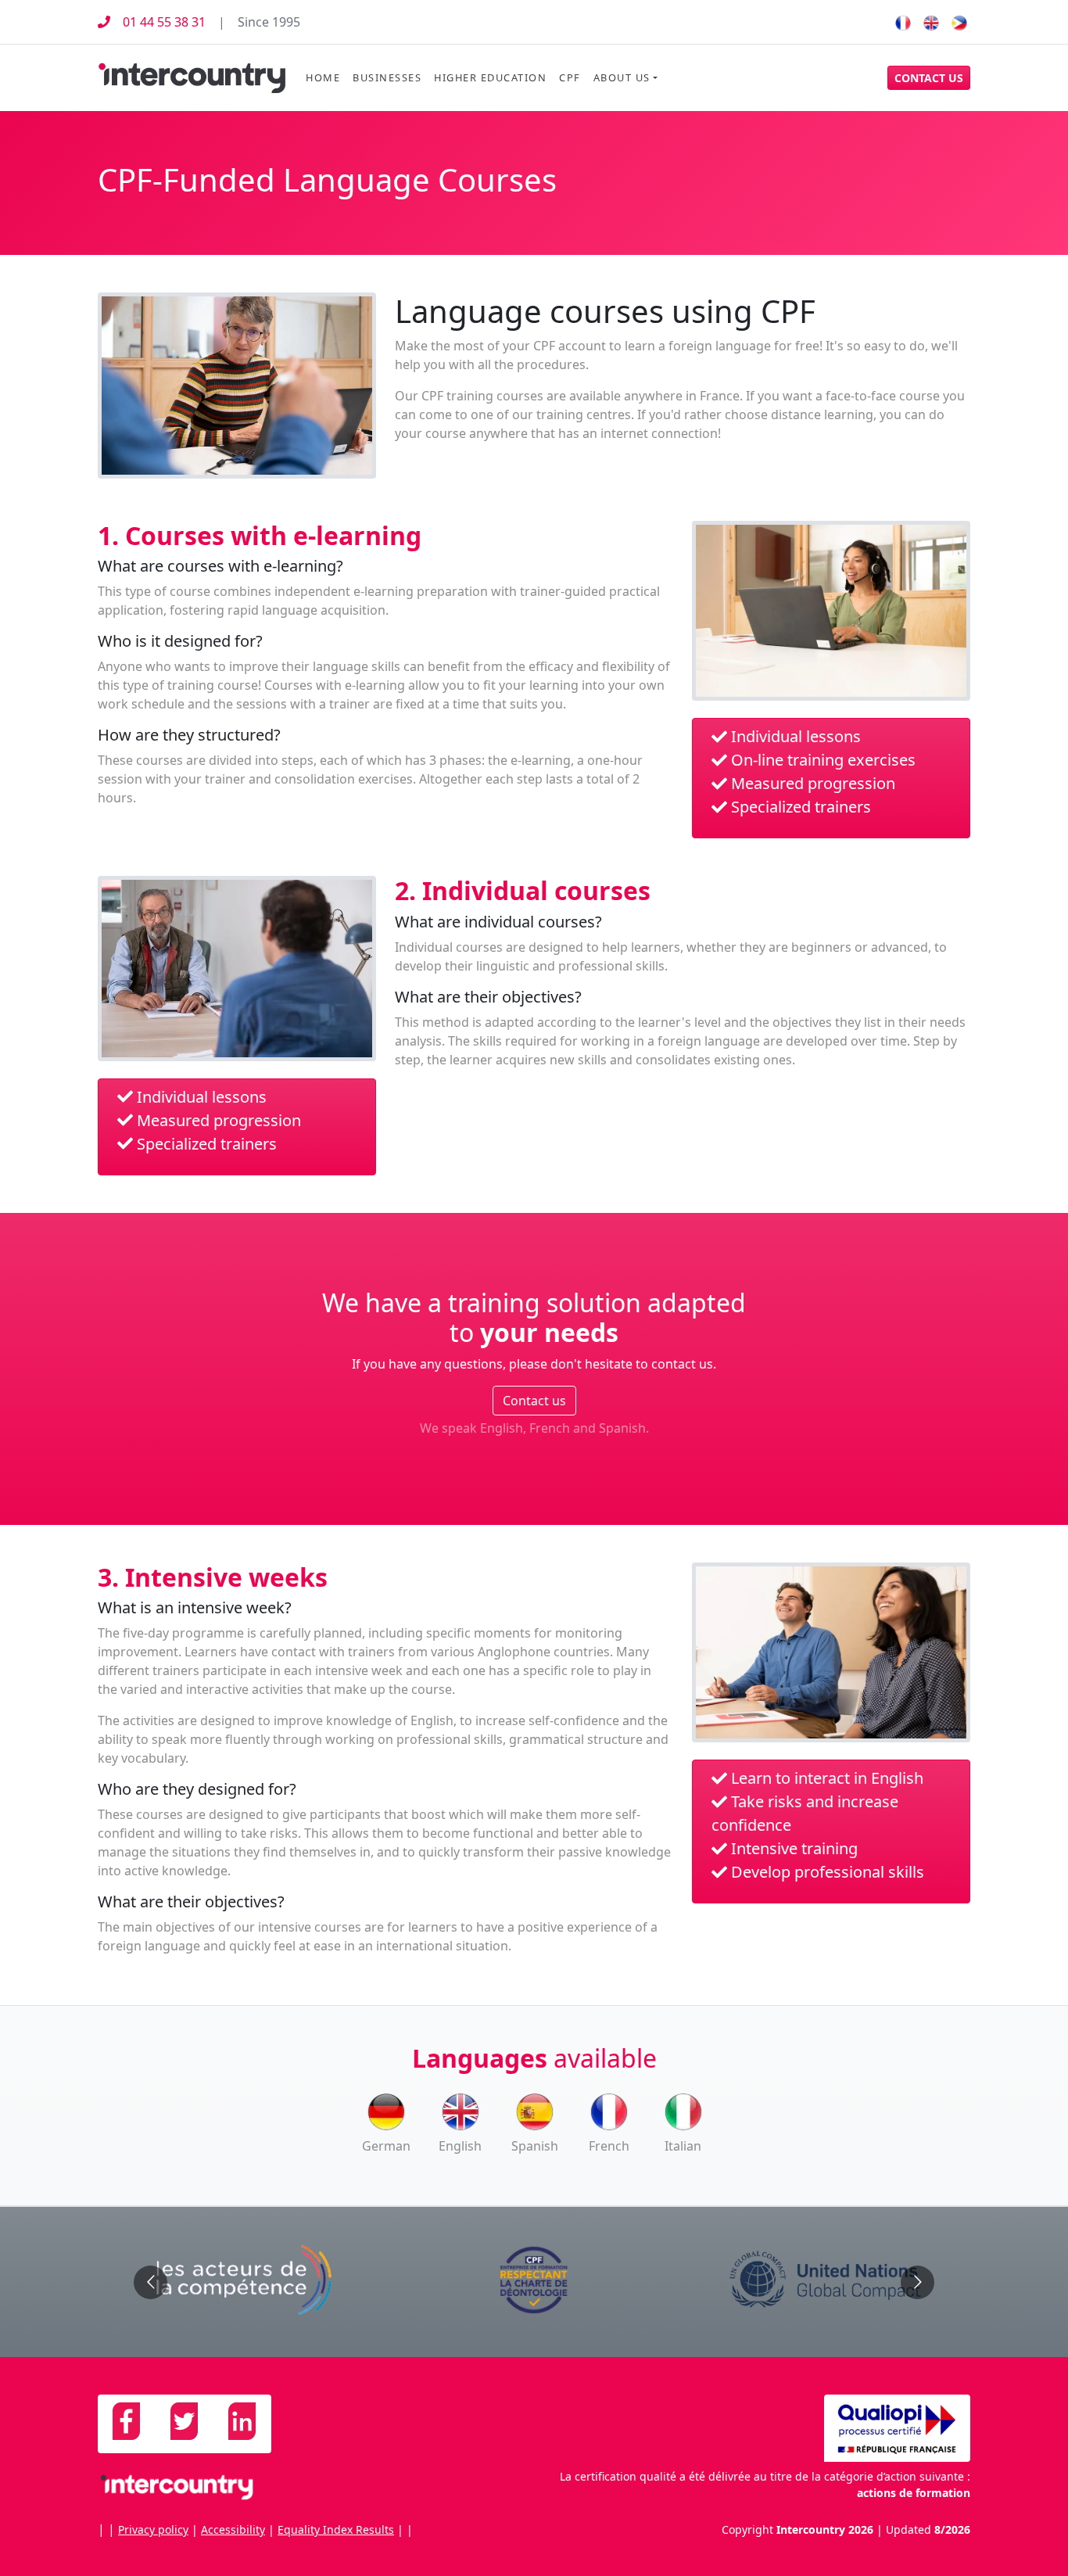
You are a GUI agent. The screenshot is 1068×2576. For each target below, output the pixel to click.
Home (323, 77)
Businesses (387, 77)
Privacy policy (153, 2529)
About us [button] (622, 77)
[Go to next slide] (917, 2282)
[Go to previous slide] (151, 2282)
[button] (929, 78)
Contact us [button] (534, 1401)
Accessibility (233, 2529)
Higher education (490, 77)
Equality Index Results (336, 2529)
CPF (570, 77)
